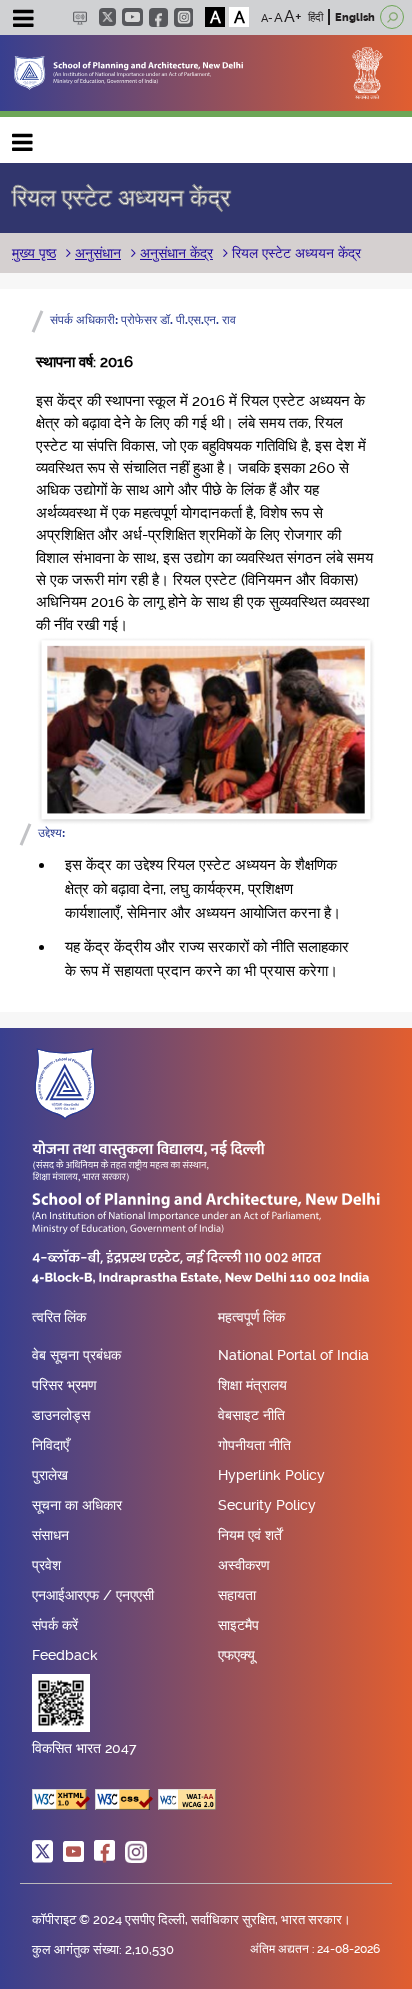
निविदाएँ (50, 1445)
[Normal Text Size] (278, 17)
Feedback (65, 1655)
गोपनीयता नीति (254, 1445)
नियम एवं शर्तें (250, 1535)
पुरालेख (50, 1475)
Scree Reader (79, 17)
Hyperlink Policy (271, 1475)
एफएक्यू (236, 1655)
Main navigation (23, 137)
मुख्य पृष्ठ (34, 253)
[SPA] (128, 71)
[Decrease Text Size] (267, 17)
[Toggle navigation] (23, 21)
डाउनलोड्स (61, 1415)
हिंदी (315, 17)
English (355, 17)
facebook (158, 17)
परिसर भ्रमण (64, 1385)
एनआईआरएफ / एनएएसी (93, 1595)
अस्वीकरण (244, 1565)
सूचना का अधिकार (77, 1505)
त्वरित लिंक (59, 1318)
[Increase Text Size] (293, 17)
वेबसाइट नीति (251, 1415)
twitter (107, 17)
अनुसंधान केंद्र (176, 253)
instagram (183, 17)
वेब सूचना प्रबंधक (76, 1355)
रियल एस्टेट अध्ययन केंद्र (294, 253)
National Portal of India (293, 1355)
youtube (132, 17)
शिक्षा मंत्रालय (252, 1385)
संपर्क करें (55, 1625)
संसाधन (50, 1535)
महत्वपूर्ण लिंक (251, 1318)
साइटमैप (238, 1625)
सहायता (237, 1595)
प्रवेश (46, 1565)
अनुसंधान (98, 253)
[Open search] (392, 17)
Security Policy (267, 1505)
